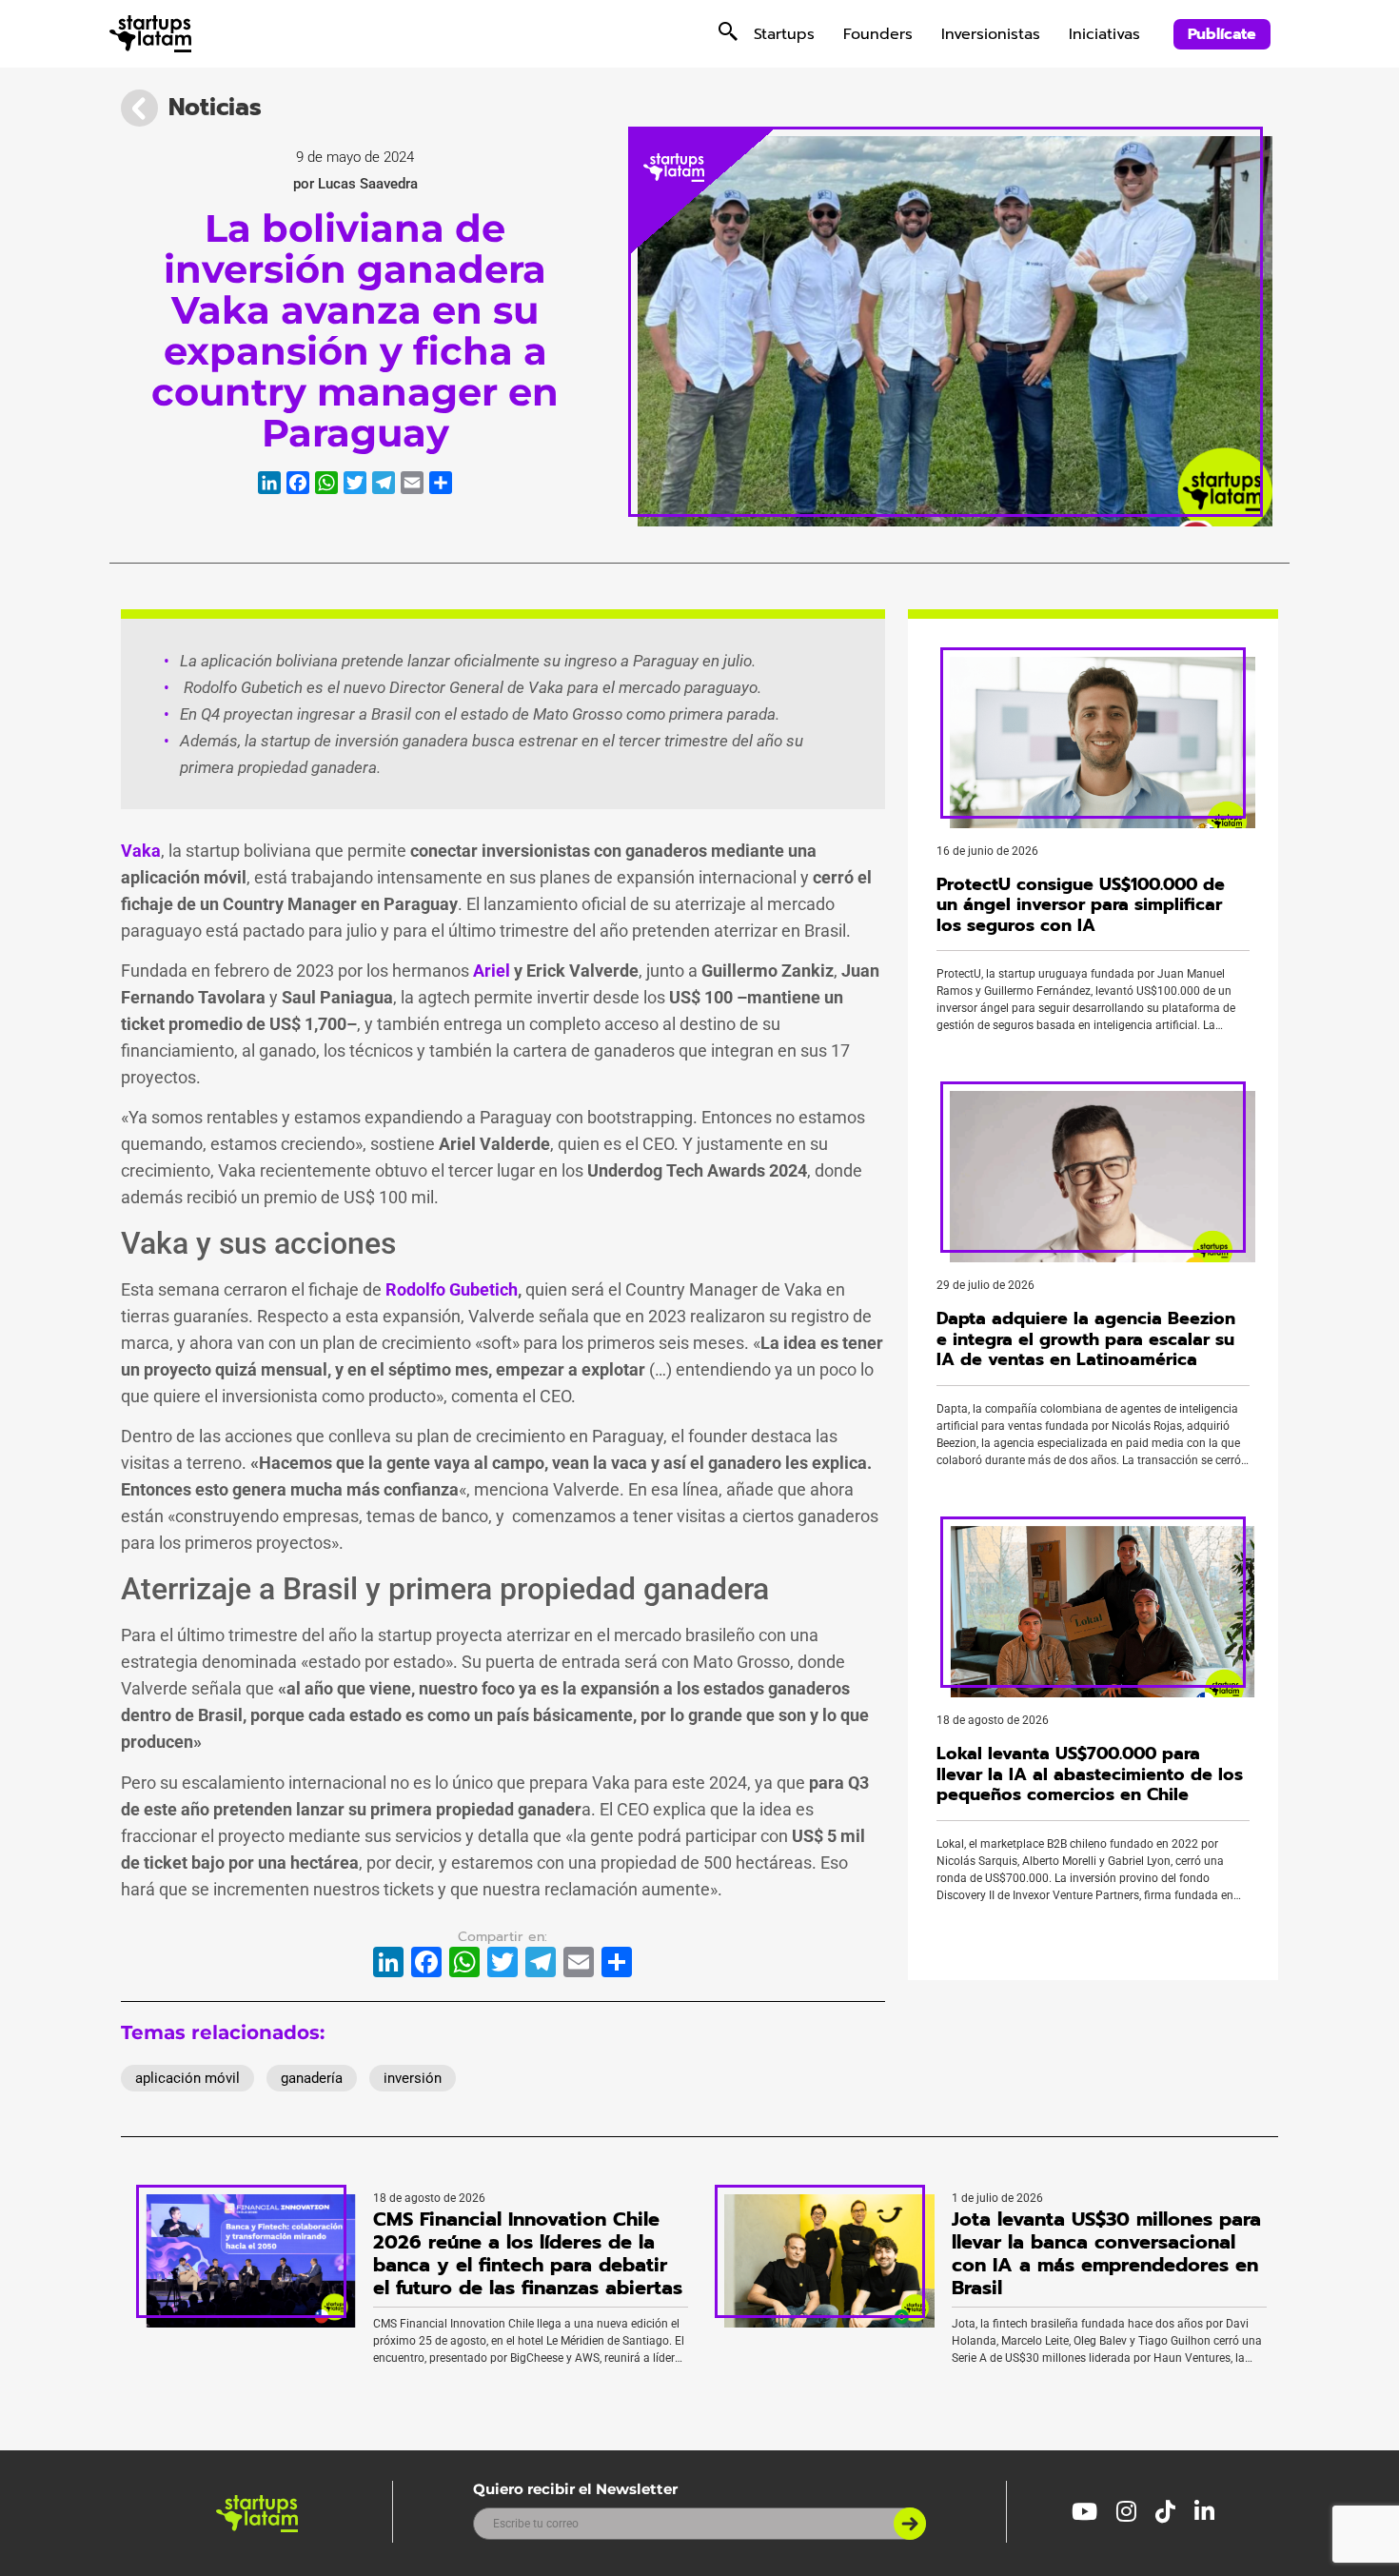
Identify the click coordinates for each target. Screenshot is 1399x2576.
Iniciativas (1104, 34)
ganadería (312, 2078)
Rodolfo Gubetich (452, 1289)
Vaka (141, 851)
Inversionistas (991, 34)
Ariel (492, 971)
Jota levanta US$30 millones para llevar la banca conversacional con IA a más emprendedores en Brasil (1106, 2253)
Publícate (1222, 34)
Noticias (215, 108)
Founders (878, 34)
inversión (413, 2078)
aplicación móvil (187, 2078)
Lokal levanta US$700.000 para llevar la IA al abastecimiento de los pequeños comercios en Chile (1090, 1774)
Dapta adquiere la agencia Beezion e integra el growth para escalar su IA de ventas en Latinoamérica (1086, 1339)
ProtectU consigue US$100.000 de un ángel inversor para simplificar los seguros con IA (1081, 905)
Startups (784, 34)
